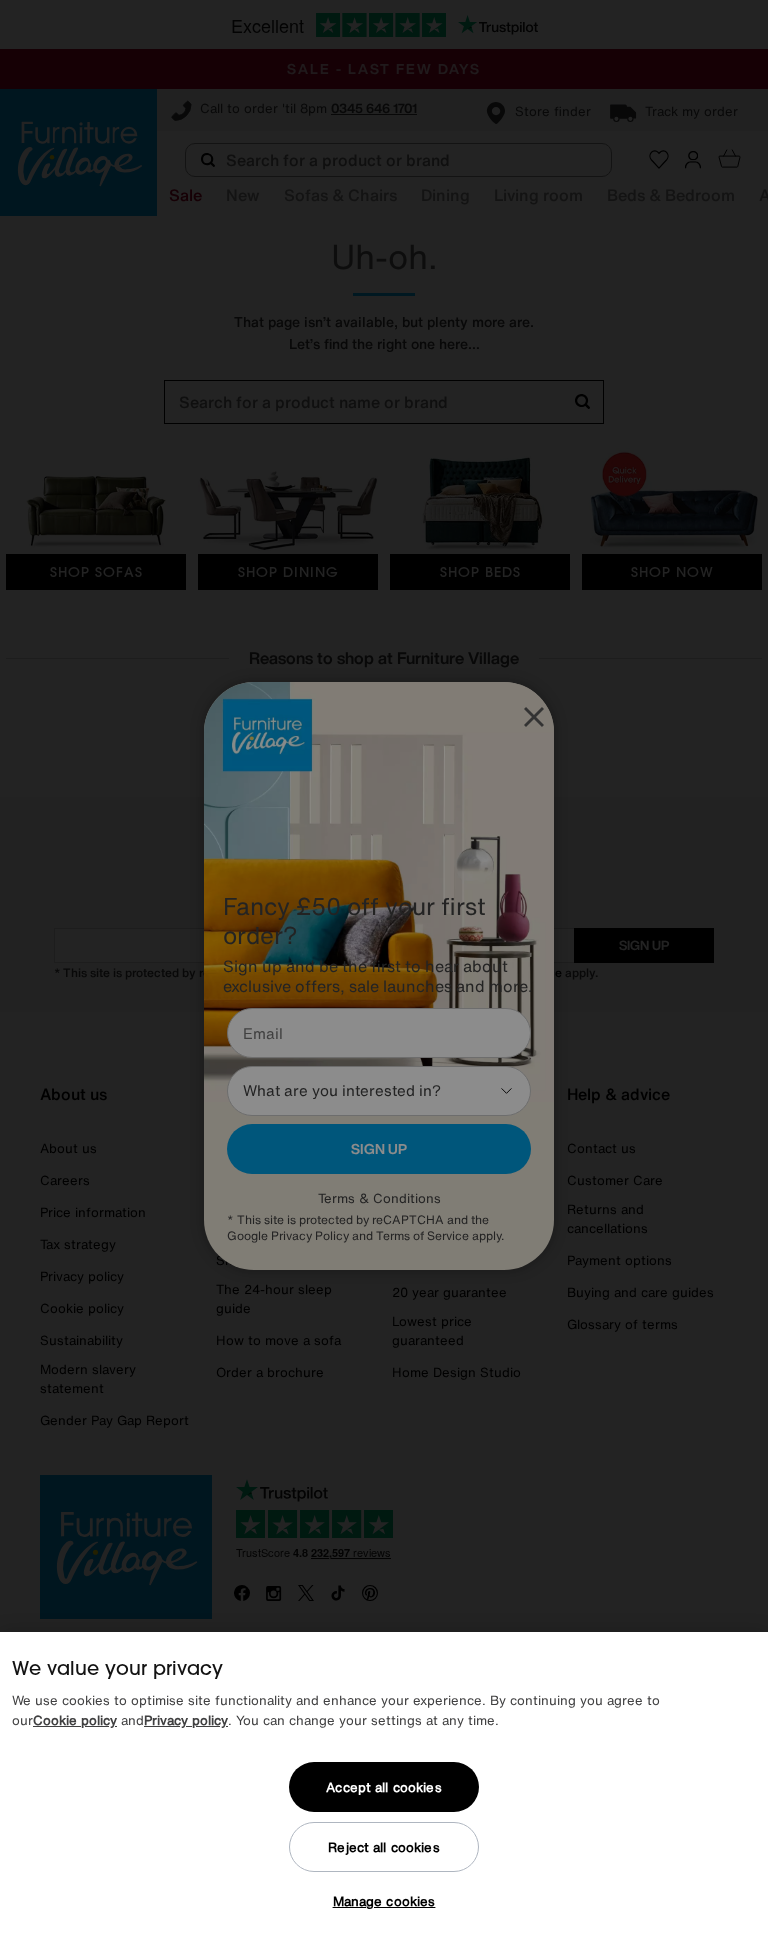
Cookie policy (75, 1720)
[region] (384, 1792)
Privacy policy (186, 1720)
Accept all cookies (383, 1787)
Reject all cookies (383, 1847)
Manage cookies (384, 1901)
